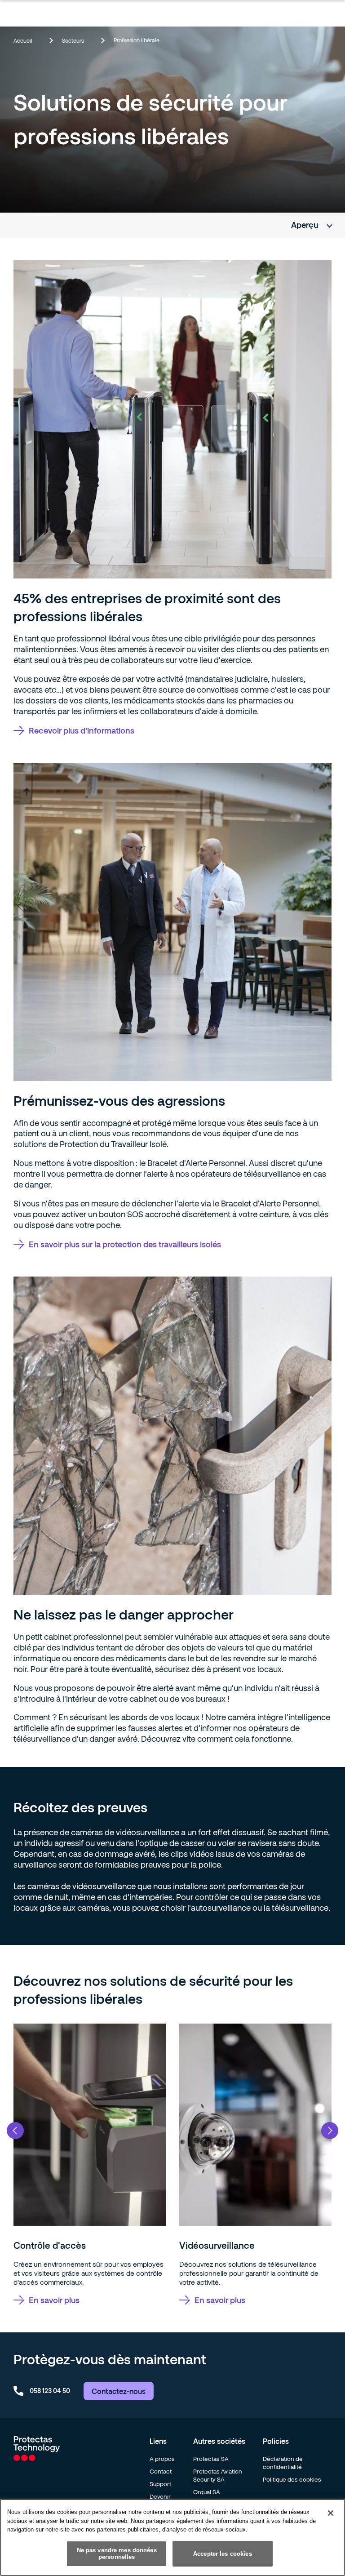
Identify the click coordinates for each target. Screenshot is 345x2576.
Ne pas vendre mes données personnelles (117, 2554)
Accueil (23, 40)
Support (160, 2484)
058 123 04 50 (50, 2391)
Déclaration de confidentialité (283, 2463)
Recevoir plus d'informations (82, 730)
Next (330, 2131)
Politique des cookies (292, 2479)
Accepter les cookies (223, 2554)
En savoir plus (54, 2300)
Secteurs (73, 40)
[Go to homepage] (37, 2458)
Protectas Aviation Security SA (218, 2475)
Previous (15, 2131)
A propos (162, 2459)
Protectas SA (211, 2459)
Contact (161, 2471)
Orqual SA (207, 2492)
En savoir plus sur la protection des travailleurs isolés (125, 1244)
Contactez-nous (119, 2391)
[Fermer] (331, 2513)
